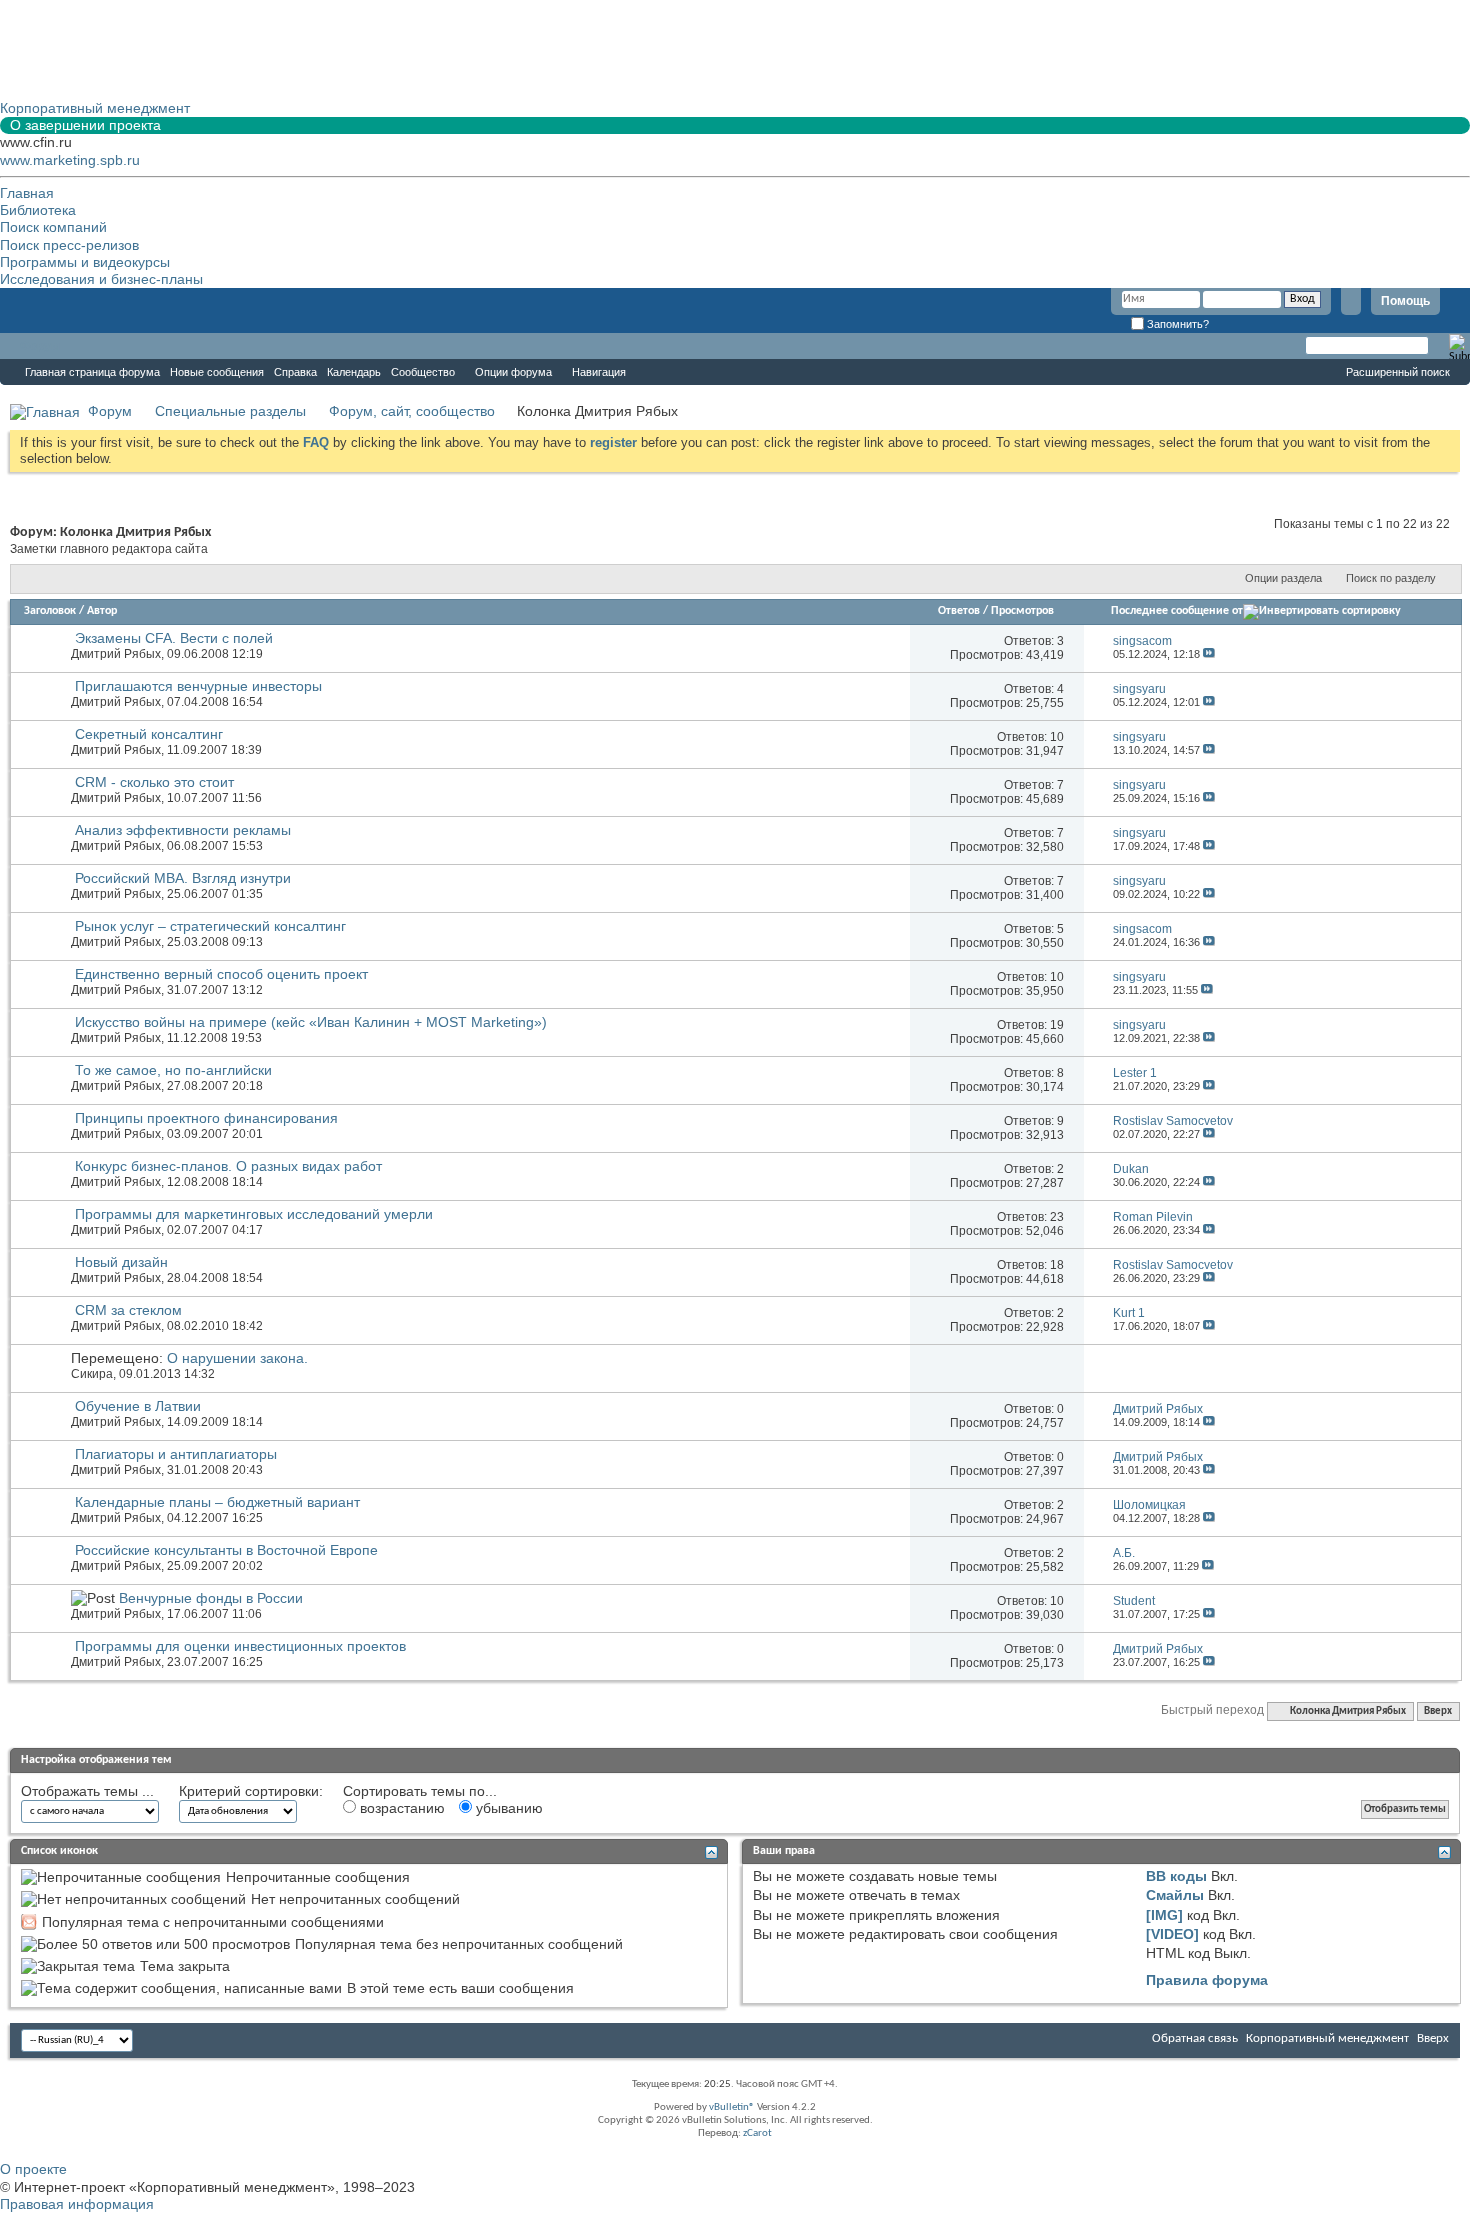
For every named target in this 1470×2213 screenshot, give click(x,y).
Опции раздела (1283, 578)
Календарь (354, 372)
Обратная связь (1195, 2038)
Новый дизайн (121, 1262)
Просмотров (1022, 611)
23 (1057, 1217)
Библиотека (38, 210)
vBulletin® (732, 2107)
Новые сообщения (217, 372)
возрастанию (400, 1808)
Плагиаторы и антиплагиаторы (176, 1454)
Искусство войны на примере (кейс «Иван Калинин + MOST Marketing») (311, 1022)
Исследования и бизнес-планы (101, 279)
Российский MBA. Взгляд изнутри (183, 878)
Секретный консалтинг (149, 734)
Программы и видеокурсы (85, 262)
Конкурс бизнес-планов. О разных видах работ (228, 1166)
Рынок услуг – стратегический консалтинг (210, 926)
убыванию (507, 1808)
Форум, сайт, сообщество (412, 411)
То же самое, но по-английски (173, 1070)
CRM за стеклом (128, 1310)
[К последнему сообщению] (1209, 654)
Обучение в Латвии (138, 1406)
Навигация (599, 372)
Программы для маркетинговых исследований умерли (254, 1214)
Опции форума (513, 372)
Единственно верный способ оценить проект (221, 974)
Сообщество (423, 372)
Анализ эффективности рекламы (183, 830)
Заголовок (50, 611)
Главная (27, 193)
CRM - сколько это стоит (154, 782)
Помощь (1405, 301)
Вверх (1438, 1711)
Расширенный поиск (1398, 372)
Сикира (92, 1374)
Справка (295, 372)
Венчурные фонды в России (211, 1598)
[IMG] (1164, 1915)
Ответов (959, 611)
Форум (40, 346)
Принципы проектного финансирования (206, 1118)
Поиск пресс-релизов (69, 245)
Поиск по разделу (1391, 578)
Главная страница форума (92, 372)
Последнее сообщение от (1177, 611)
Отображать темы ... (87, 1791)
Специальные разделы (230, 411)
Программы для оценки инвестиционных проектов (240, 1646)
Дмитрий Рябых (116, 654)
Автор (102, 611)
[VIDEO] (1172, 1934)
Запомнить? (1176, 324)
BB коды (1176, 1876)
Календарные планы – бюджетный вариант (217, 1502)
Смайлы (1175, 1895)
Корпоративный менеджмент (1327, 2038)
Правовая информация (77, 2204)
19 (1057, 1025)
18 (1057, 1265)
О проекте (33, 2169)
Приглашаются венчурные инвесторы (198, 686)
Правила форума (1207, 1980)
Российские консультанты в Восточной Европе (226, 1550)
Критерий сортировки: (251, 1791)
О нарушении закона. (237, 1358)
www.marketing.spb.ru (70, 160)
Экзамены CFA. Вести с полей (174, 638)
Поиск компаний (53, 227)
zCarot (757, 2133)
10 (1057, 737)
